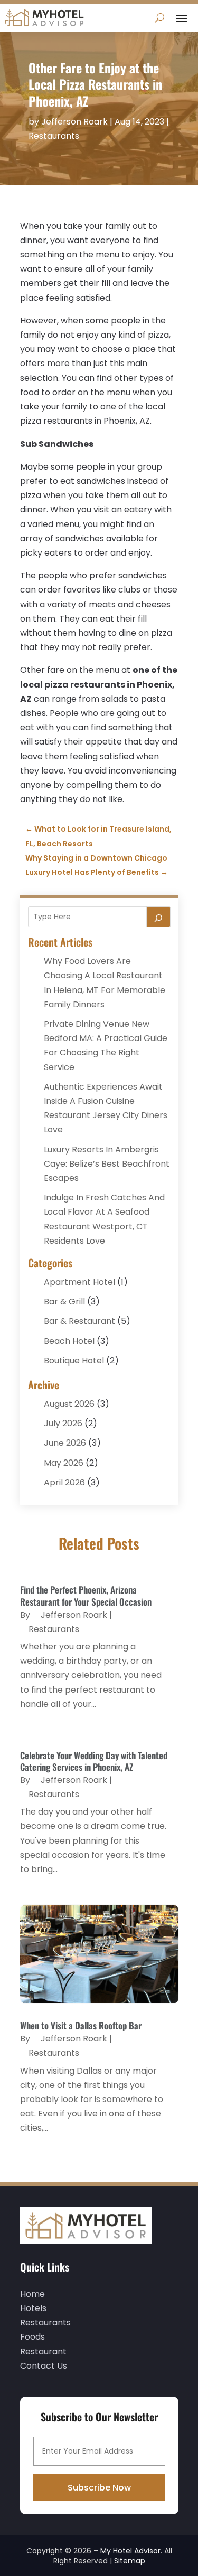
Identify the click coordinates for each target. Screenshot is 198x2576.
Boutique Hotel (74, 1361)
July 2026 (63, 1423)
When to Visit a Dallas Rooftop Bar (81, 2025)
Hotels (33, 2308)
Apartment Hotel (79, 1282)
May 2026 (64, 1463)
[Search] (158, 917)
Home (32, 2294)
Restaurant (43, 2351)
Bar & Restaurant (79, 1321)
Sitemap (130, 2561)
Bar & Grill (64, 1301)
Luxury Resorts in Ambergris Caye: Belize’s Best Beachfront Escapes (107, 1164)
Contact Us (44, 2366)
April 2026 (64, 1482)
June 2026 (65, 1443)
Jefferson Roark (74, 122)
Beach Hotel (69, 1341)
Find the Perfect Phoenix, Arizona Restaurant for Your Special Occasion (86, 1595)
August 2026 (69, 1404)
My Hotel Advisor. (131, 2551)
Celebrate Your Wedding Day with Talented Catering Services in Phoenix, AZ (94, 1761)
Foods (32, 2337)
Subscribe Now (99, 2488)
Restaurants (54, 136)
